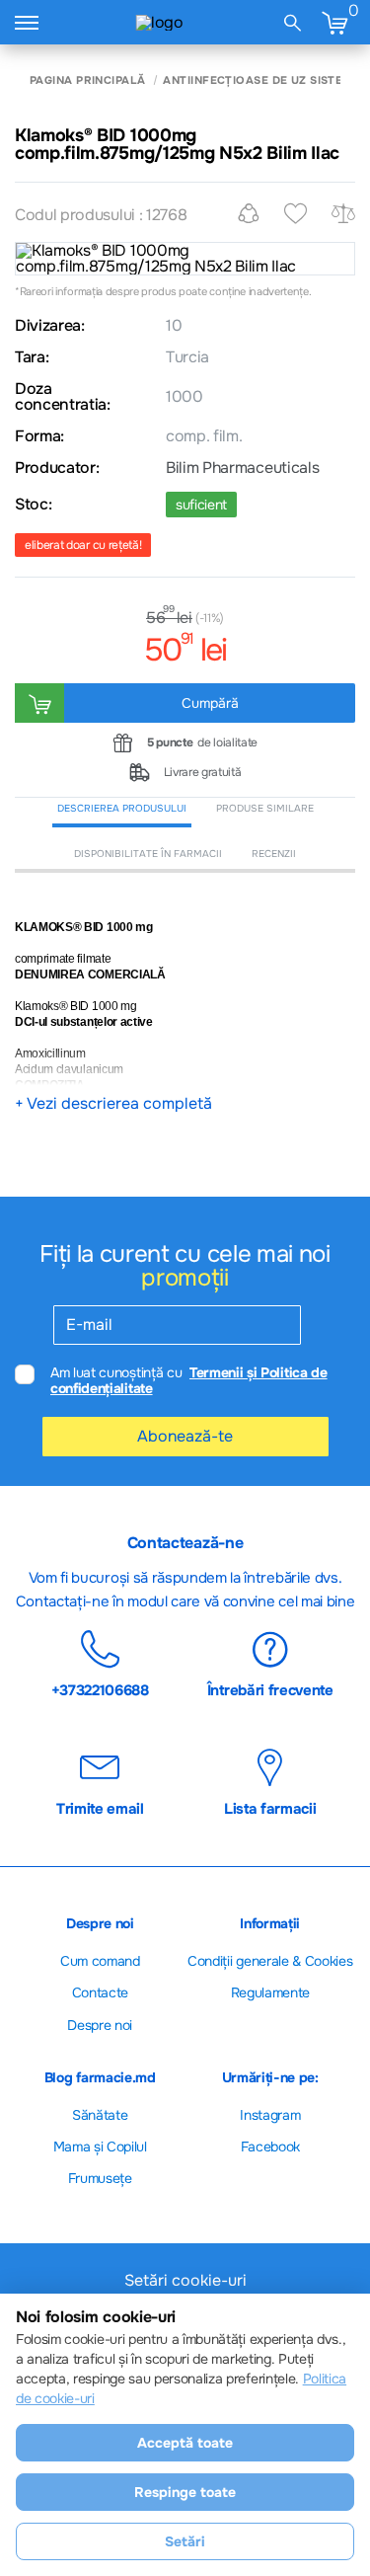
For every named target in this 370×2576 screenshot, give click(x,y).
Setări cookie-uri (185, 2281)
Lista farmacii (270, 1808)
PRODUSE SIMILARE (265, 808)
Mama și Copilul (100, 2147)
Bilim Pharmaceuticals (242, 468)
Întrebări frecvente (270, 1689)
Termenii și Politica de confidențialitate (189, 1381)
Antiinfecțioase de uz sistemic (263, 80)
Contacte (100, 1992)
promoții (185, 1278)
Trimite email (100, 1808)
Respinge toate (185, 2492)
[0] (334, 22)
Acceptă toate (185, 2443)
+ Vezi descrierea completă (113, 1104)
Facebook (270, 2147)
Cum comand (100, 1961)
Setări (185, 2541)
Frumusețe (100, 2178)
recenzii (274, 854)
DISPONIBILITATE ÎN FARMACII (148, 854)
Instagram (270, 2115)
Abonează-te (185, 1436)
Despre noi (100, 2025)
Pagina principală (87, 80)
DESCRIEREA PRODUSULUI (122, 808)
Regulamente (270, 1992)
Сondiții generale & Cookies (270, 1961)
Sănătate (100, 2115)
